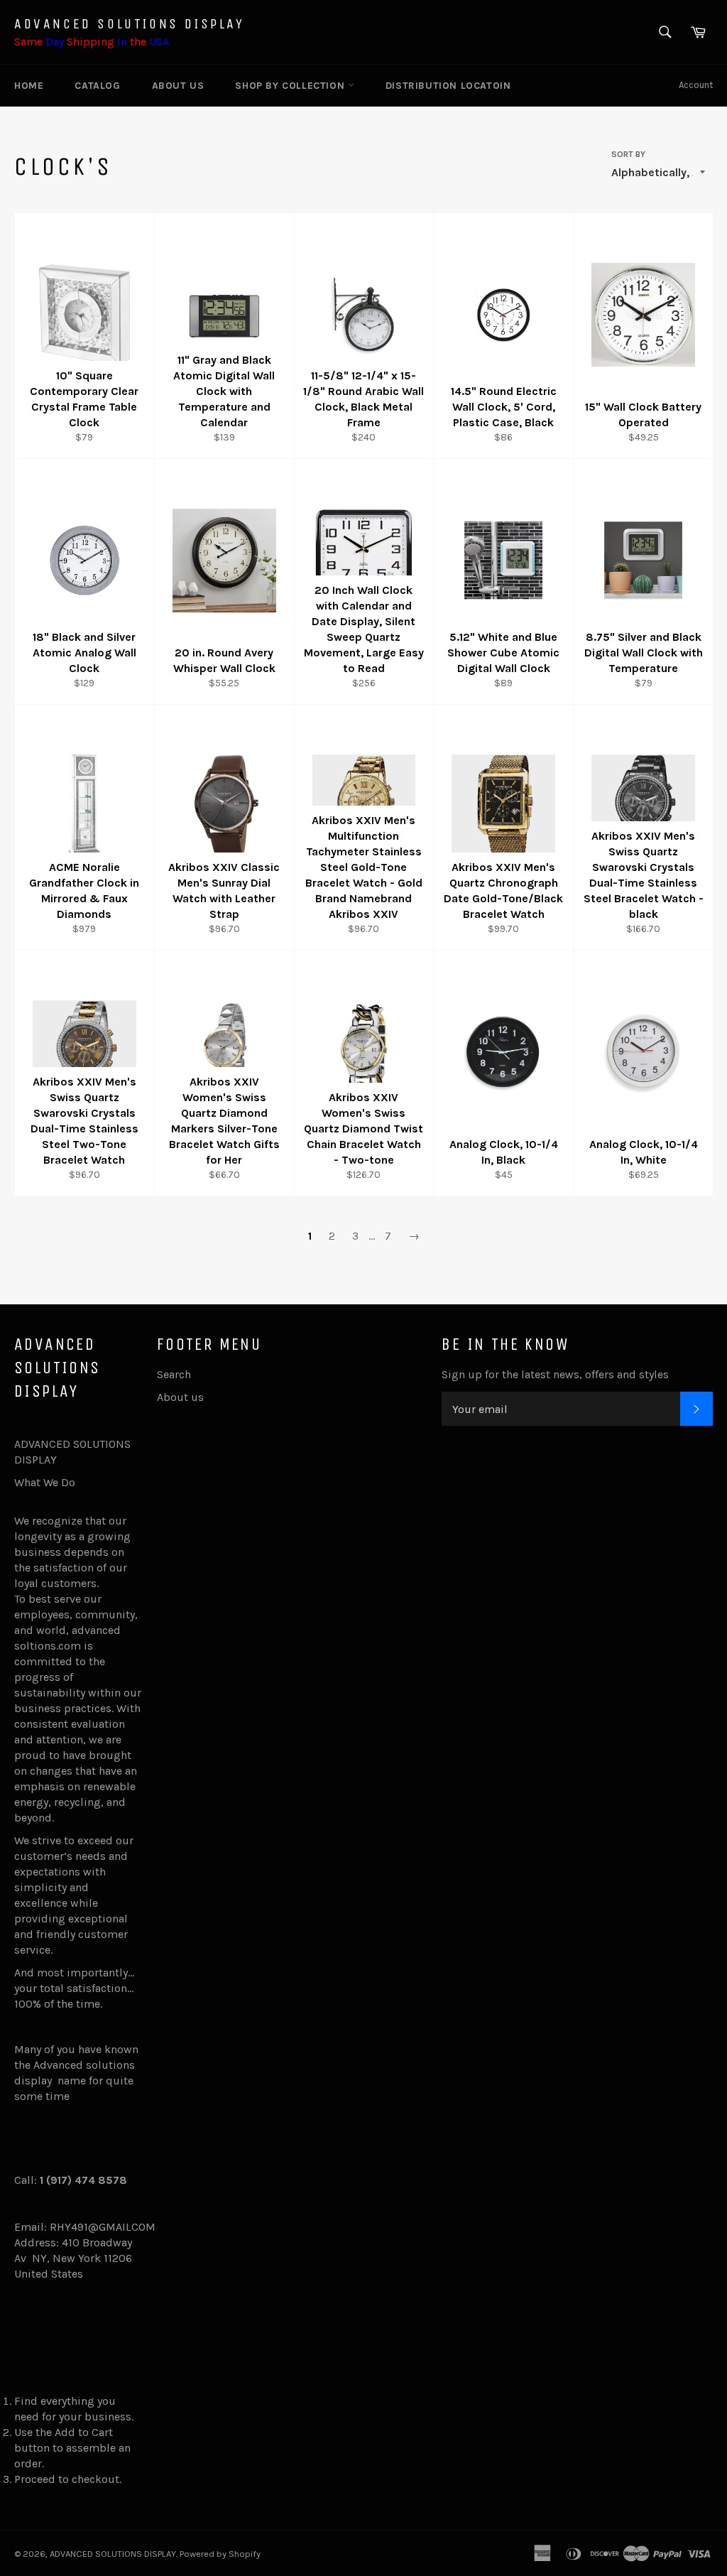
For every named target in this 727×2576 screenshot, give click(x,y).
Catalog (97, 86)
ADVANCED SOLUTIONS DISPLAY (130, 24)
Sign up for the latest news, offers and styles (555, 1374)
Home (29, 86)
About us (178, 86)
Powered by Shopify (220, 2554)
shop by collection (291, 86)
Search (174, 1374)
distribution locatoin (448, 86)
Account (696, 85)
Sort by (628, 154)
